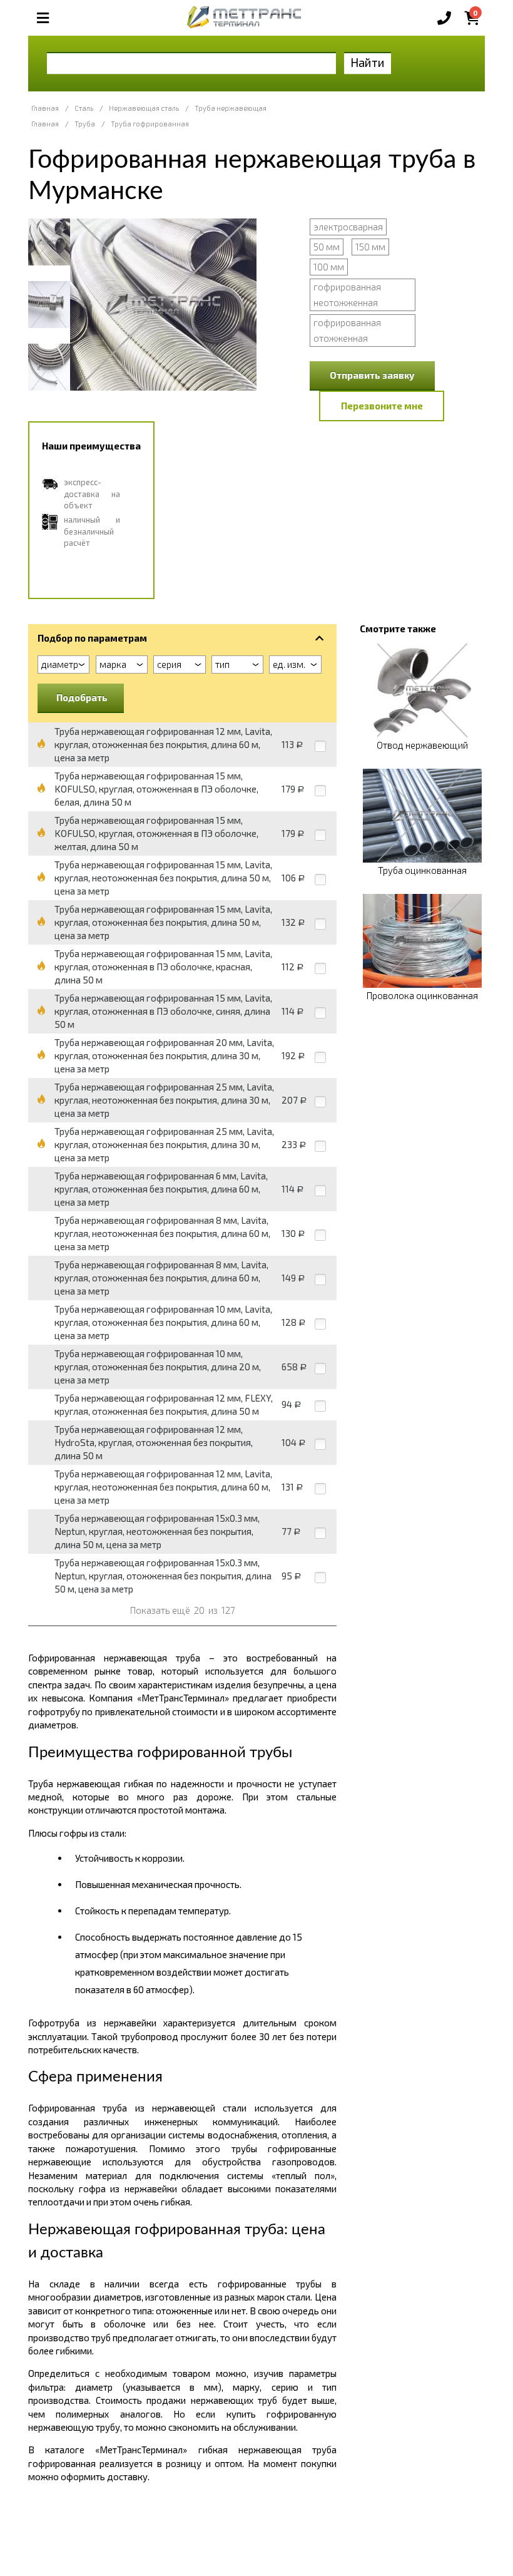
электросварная (348, 227)
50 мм (327, 247)
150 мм (370, 247)
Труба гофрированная (150, 124)
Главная (45, 108)
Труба (85, 124)
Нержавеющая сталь (144, 108)
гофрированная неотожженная (347, 295)
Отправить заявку (372, 375)
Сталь (84, 108)
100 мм (329, 267)
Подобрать (82, 697)
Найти (368, 62)
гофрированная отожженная (347, 330)
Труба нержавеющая (231, 108)
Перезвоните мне (382, 406)
